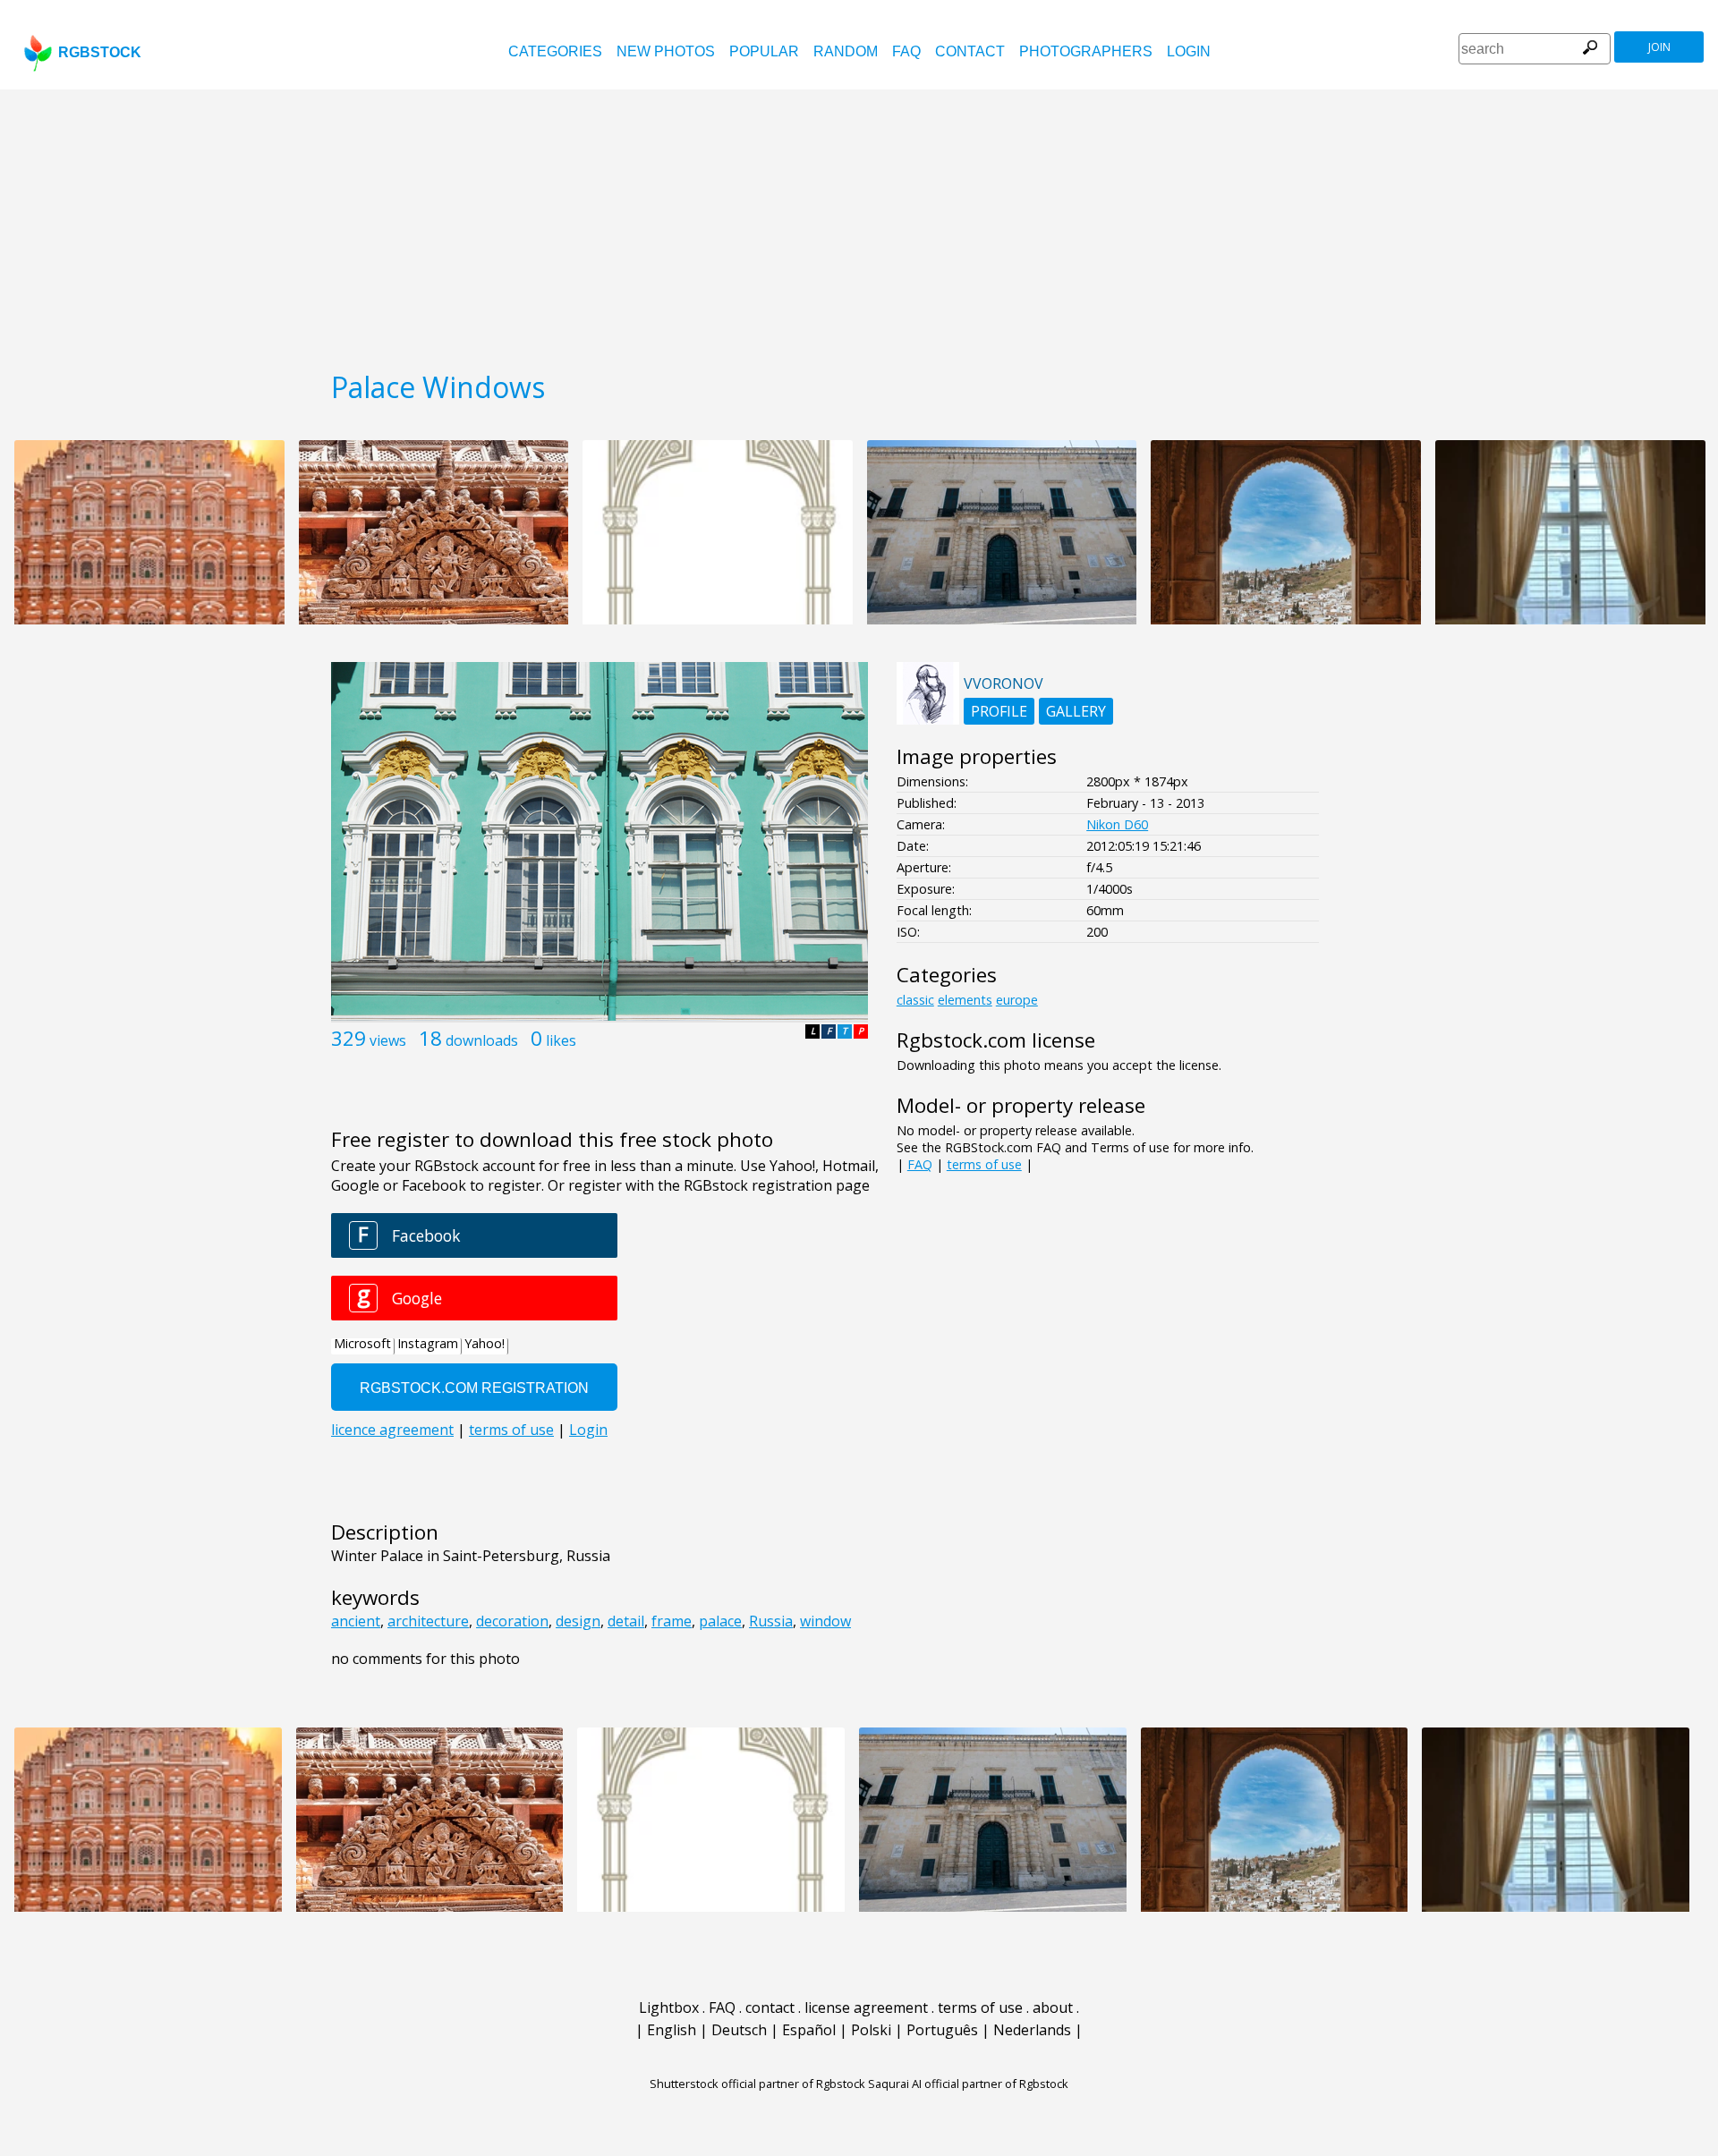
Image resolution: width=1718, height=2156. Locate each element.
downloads (482, 1040)
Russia (771, 1621)
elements (965, 1000)
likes (561, 1040)
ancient (356, 1621)
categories (555, 51)
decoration (512, 1621)
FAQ (906, 51)
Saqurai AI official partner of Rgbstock (968, 2084)
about (1053, 2007)
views (388, 1040)
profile (999, 711)
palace (720, 1621)
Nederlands (1032, 2030)
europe (1017, 1000)
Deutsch (739, 2030)
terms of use (984, 1164)
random (846, 51)
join (1659, 47)
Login (1189, 51)
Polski (871, 2030)
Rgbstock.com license (996, 1040)
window (825, 1621)
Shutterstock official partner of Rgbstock (757, 2084)
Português (942, 2030)
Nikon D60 (1117, 824)
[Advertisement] (859, 224)
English (672, 2030)
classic (915, 1000)
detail (626, 1621)
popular (764, 51)
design (578, 1621)
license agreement (866, 2007)
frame (672, 1621)
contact (970, 51)
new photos (666, 51)
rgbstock (100, 52)
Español (809, 2030)
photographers (1086, 51)
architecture (428, 1621)
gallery (1076, 711)
